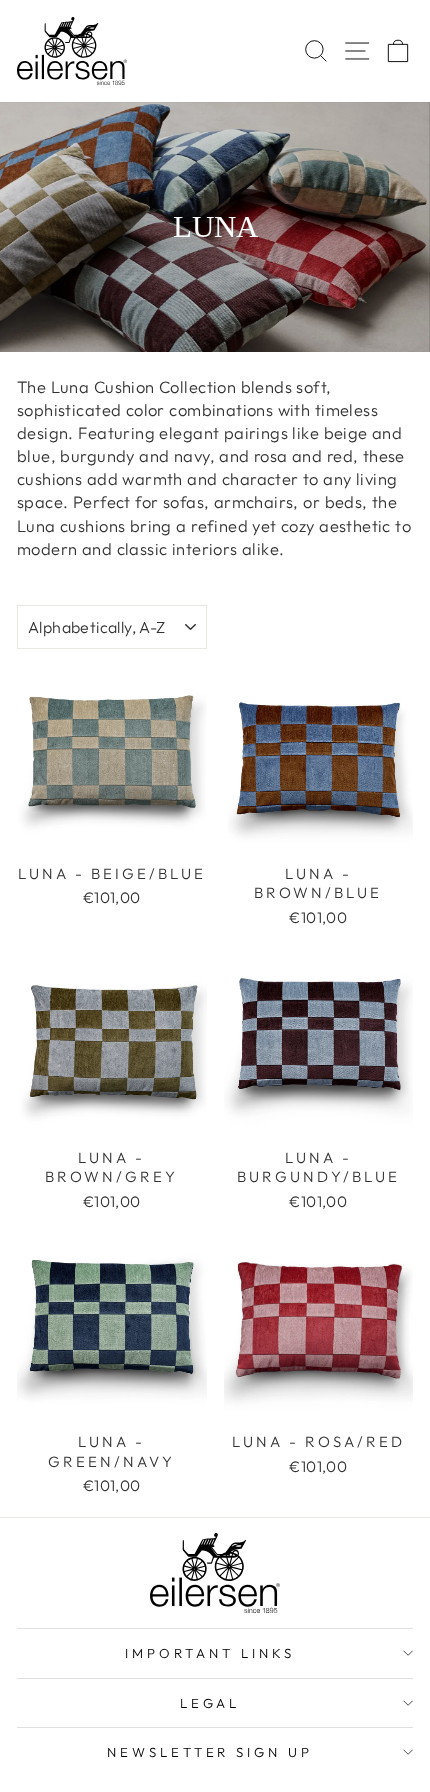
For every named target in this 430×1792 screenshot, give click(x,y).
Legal (210, 1703)
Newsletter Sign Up (210, 1752)
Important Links (210, 1653)
